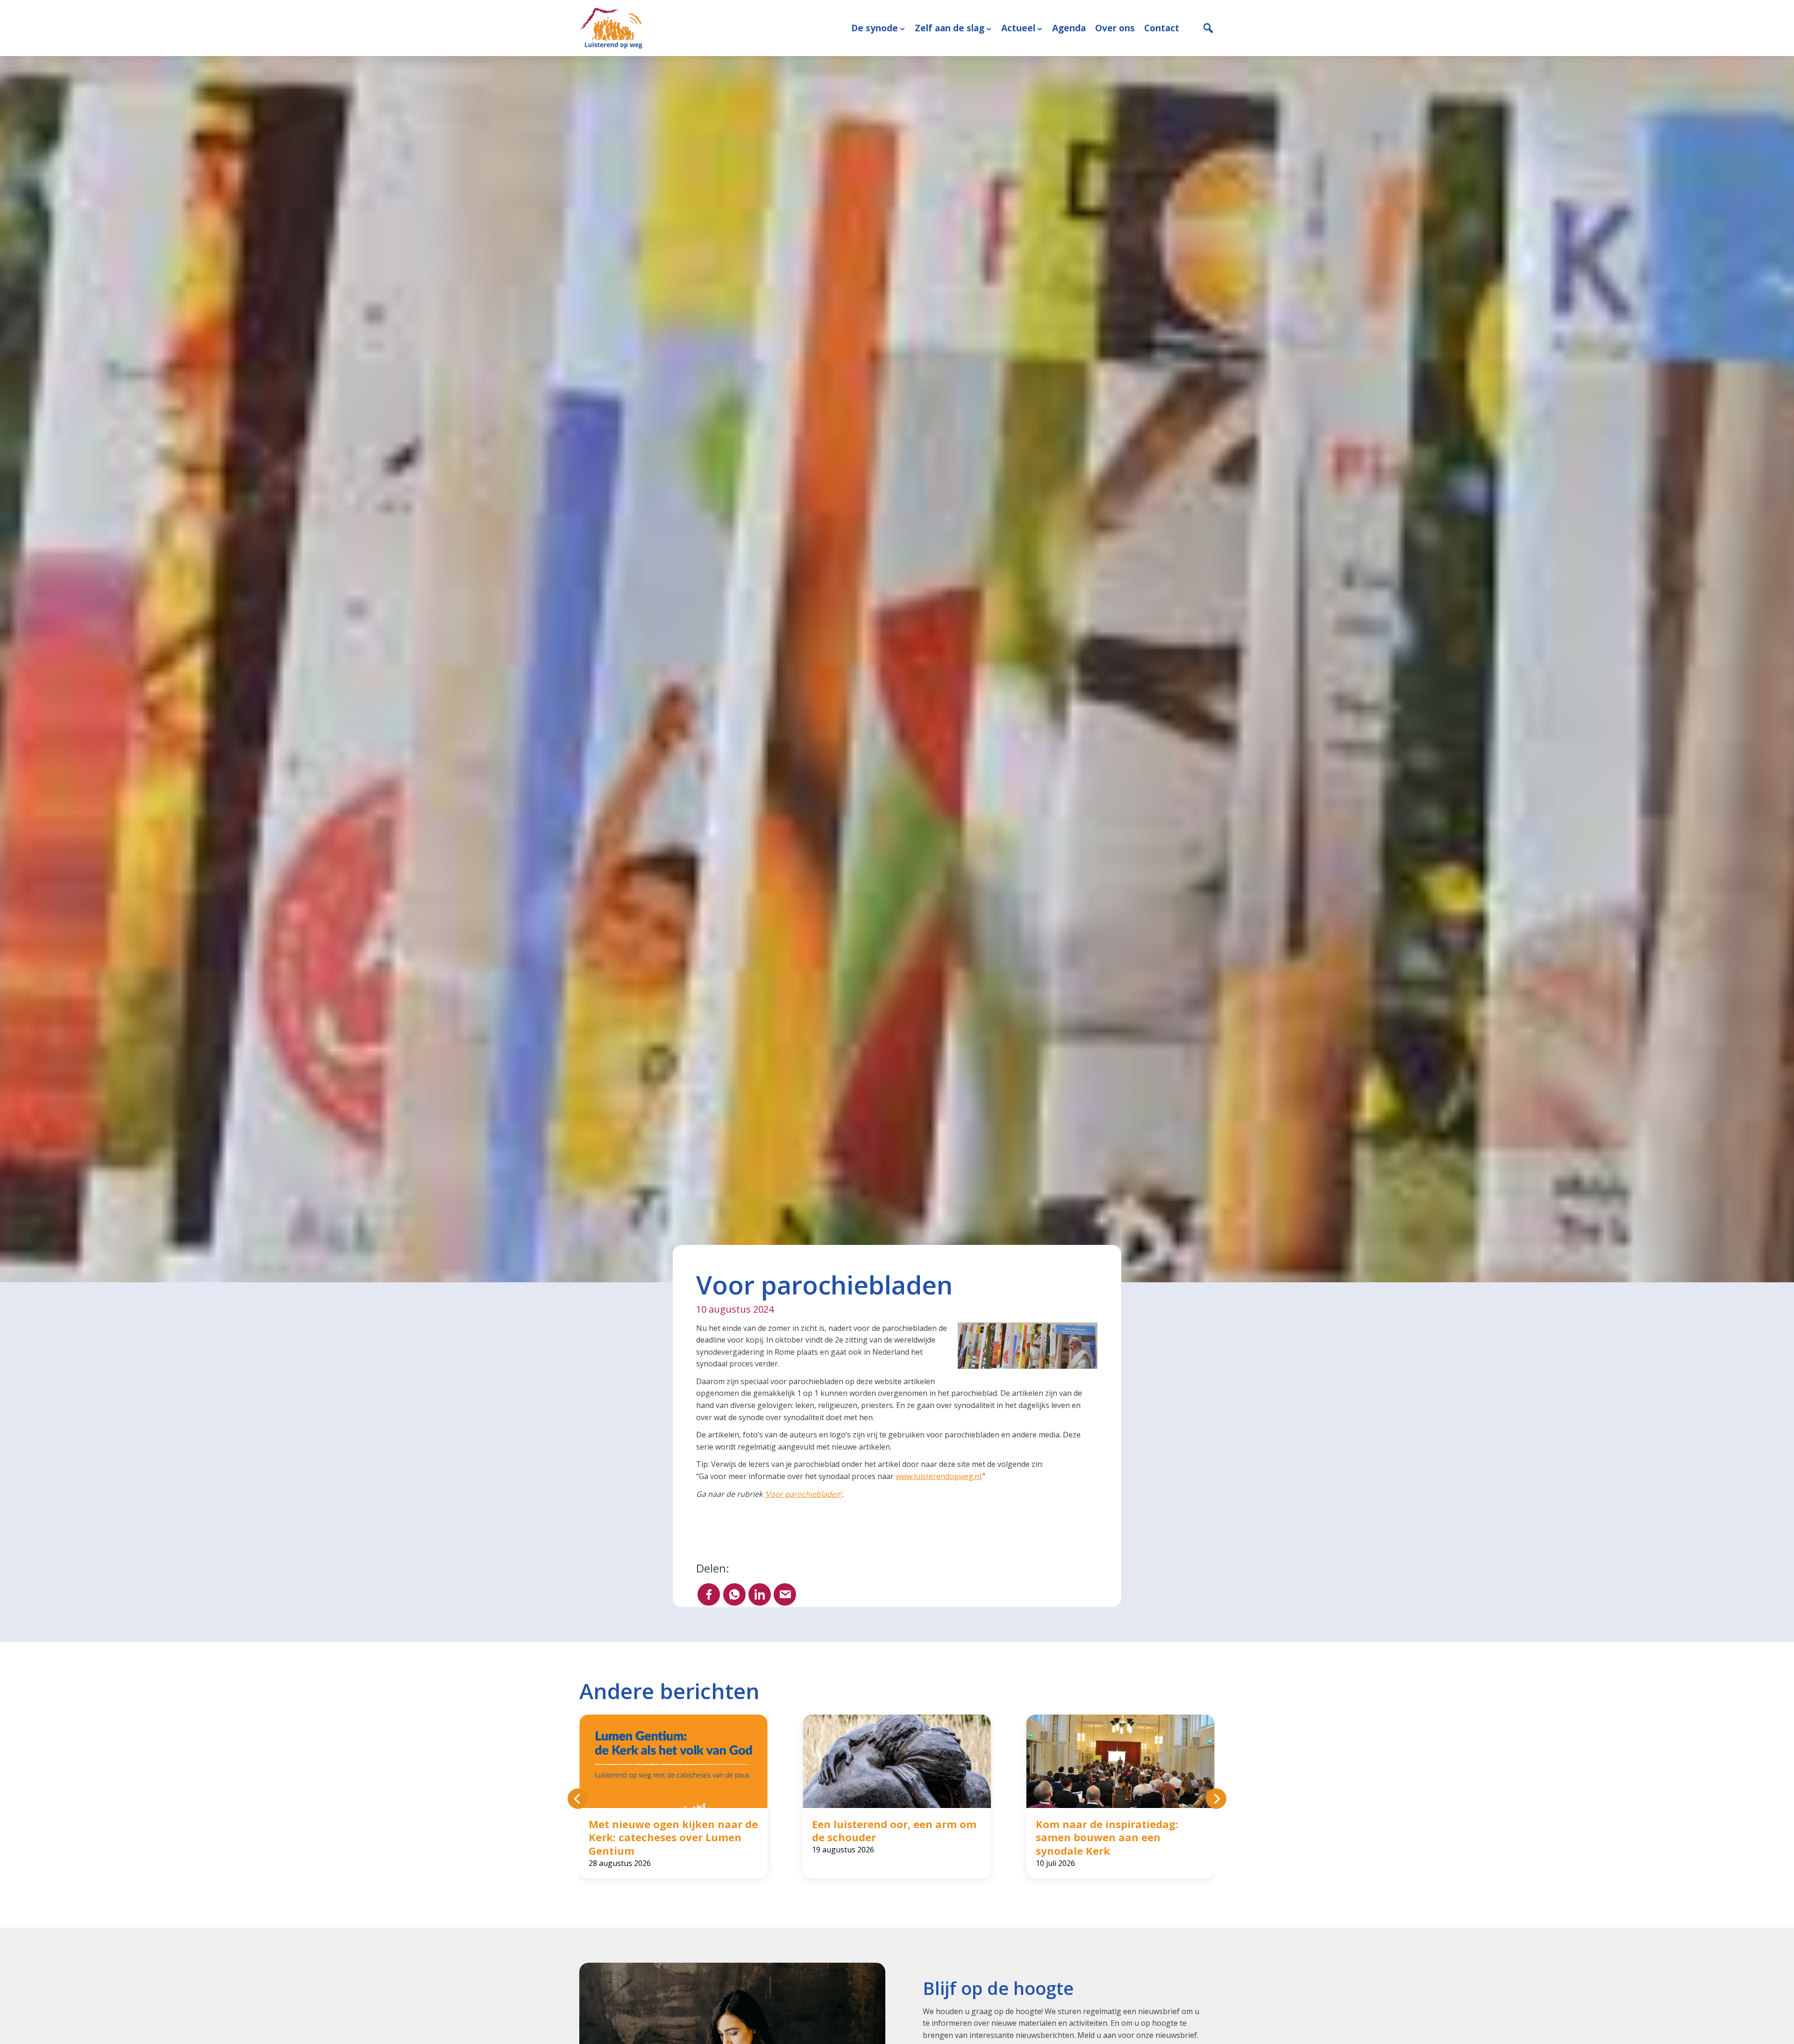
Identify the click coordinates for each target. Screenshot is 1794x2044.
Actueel (1018, 28)
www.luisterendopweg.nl (938, 1476)
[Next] (1216, 1799)
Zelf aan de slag (950, 28)
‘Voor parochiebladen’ (803, 1494)
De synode (875, 28)
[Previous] (578, 1799)
